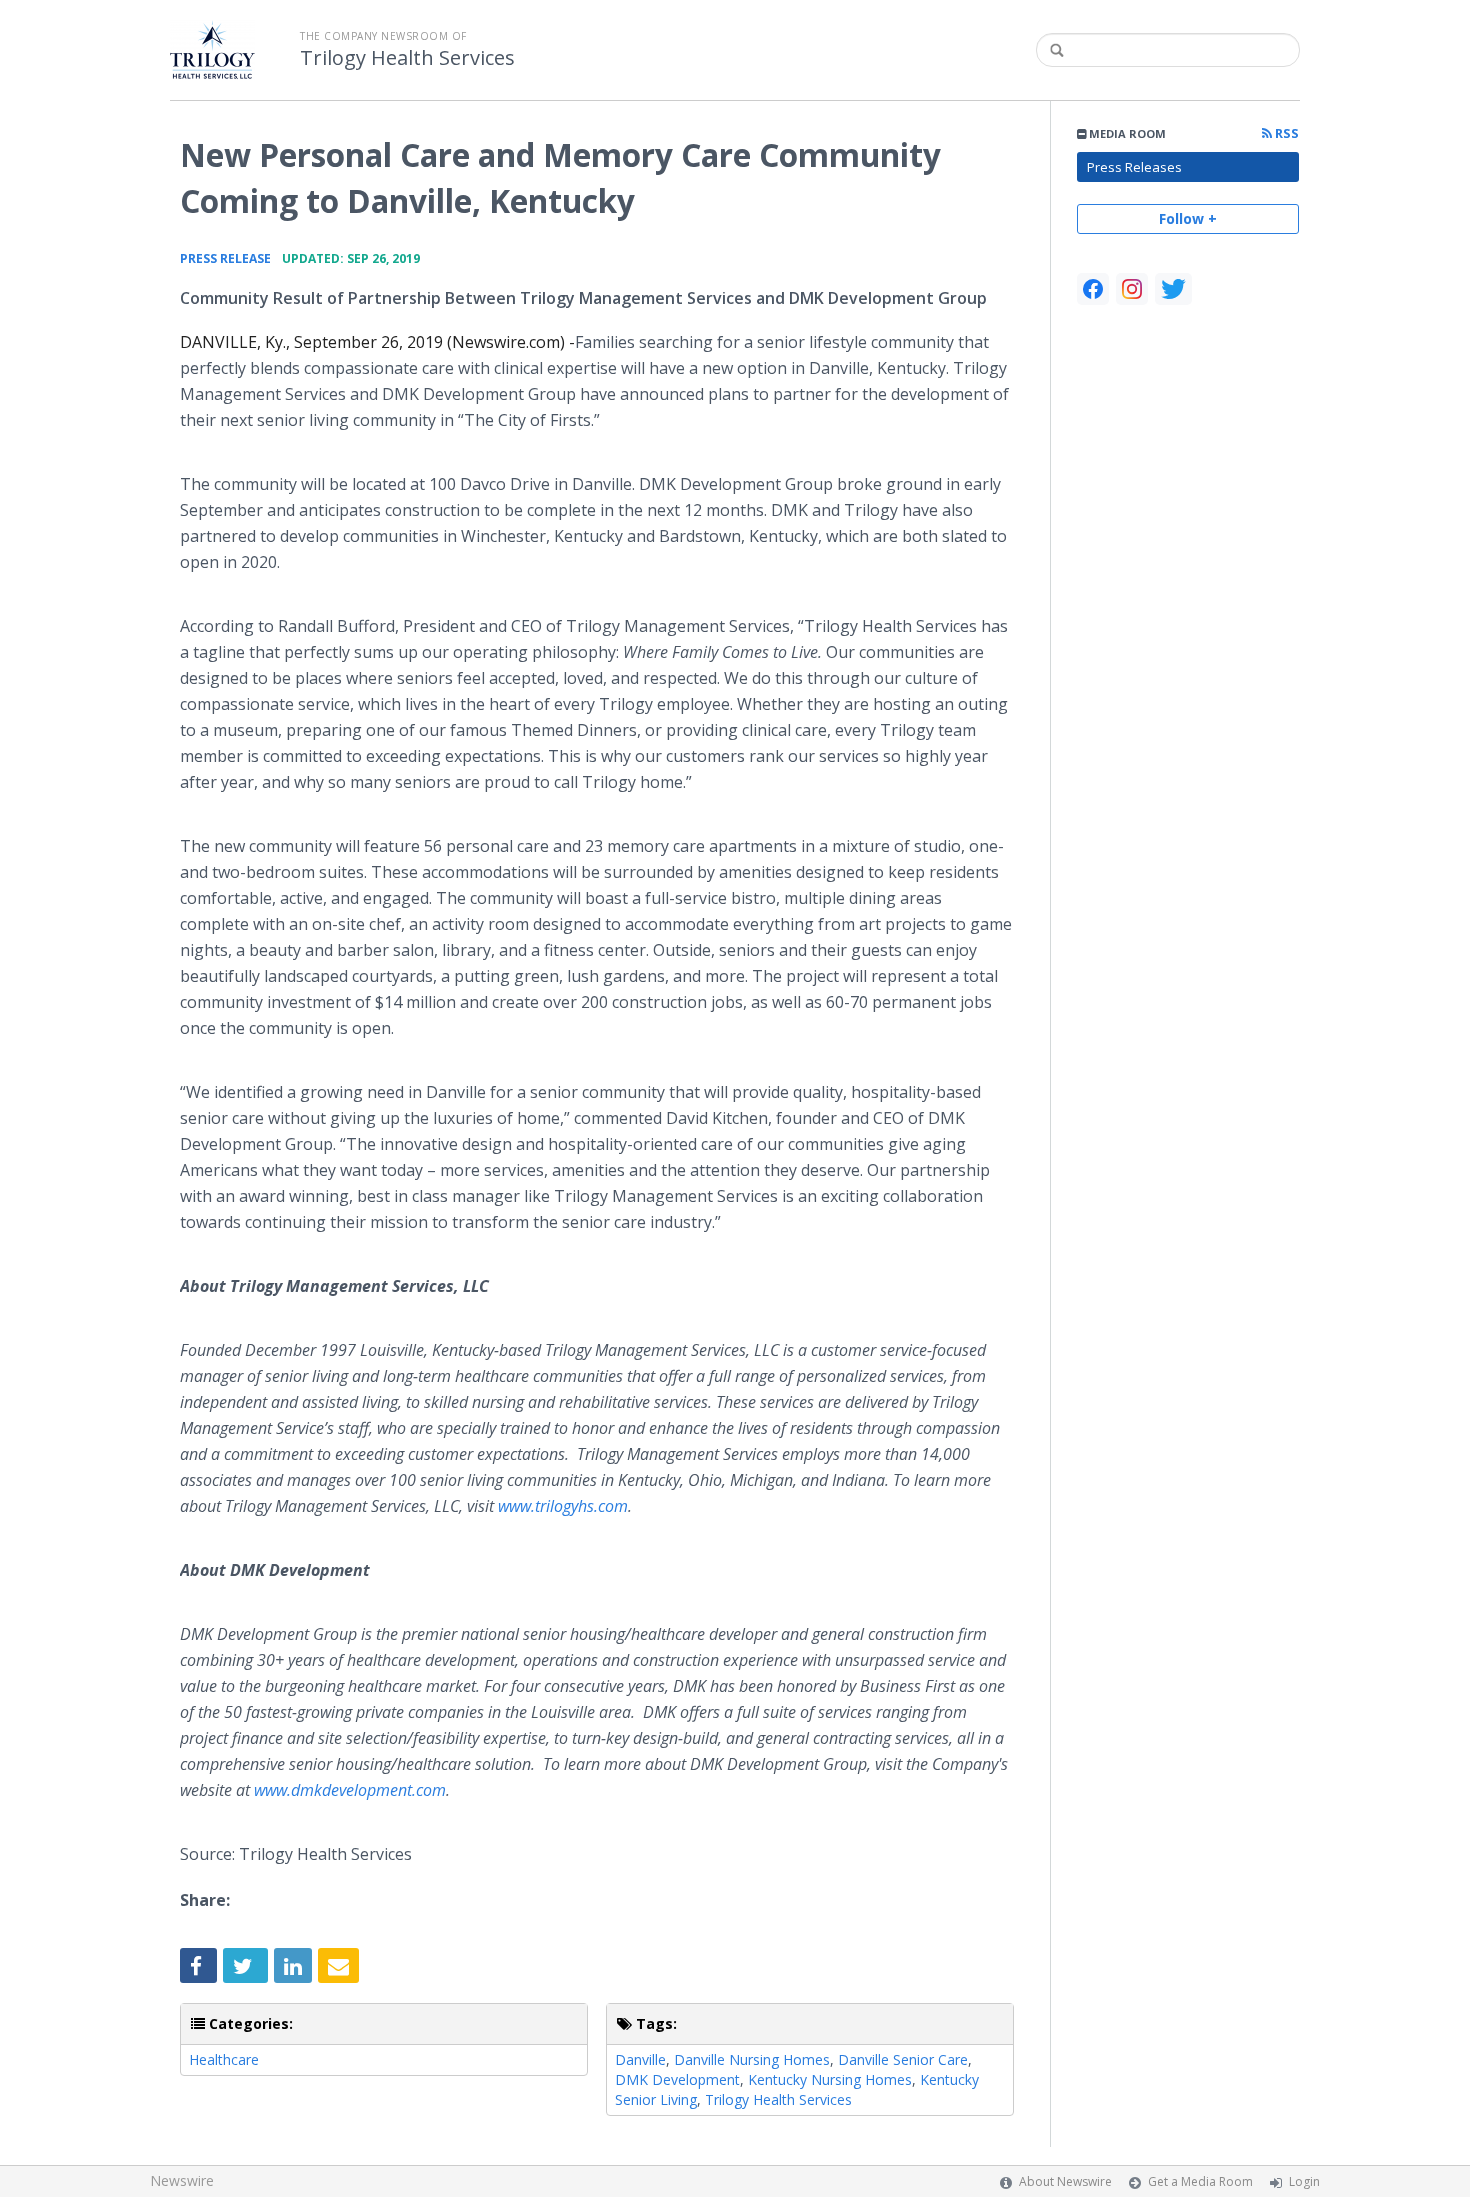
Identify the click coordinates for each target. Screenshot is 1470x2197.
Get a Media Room (1200, 2181)
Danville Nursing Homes (752, 2059)
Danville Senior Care (903, 2059)
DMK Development (677, 2079)
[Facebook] (1093, 289)
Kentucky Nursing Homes (830, 2079)
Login (1304, 2181)
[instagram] (1132, 289)
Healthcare (224, 2059)
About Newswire (1065, 2181)
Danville (640, 2059)
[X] (1173, 289)
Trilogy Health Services (407, 58)
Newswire (182, 2180)
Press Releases (1134, 167)
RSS (1285, 133)
